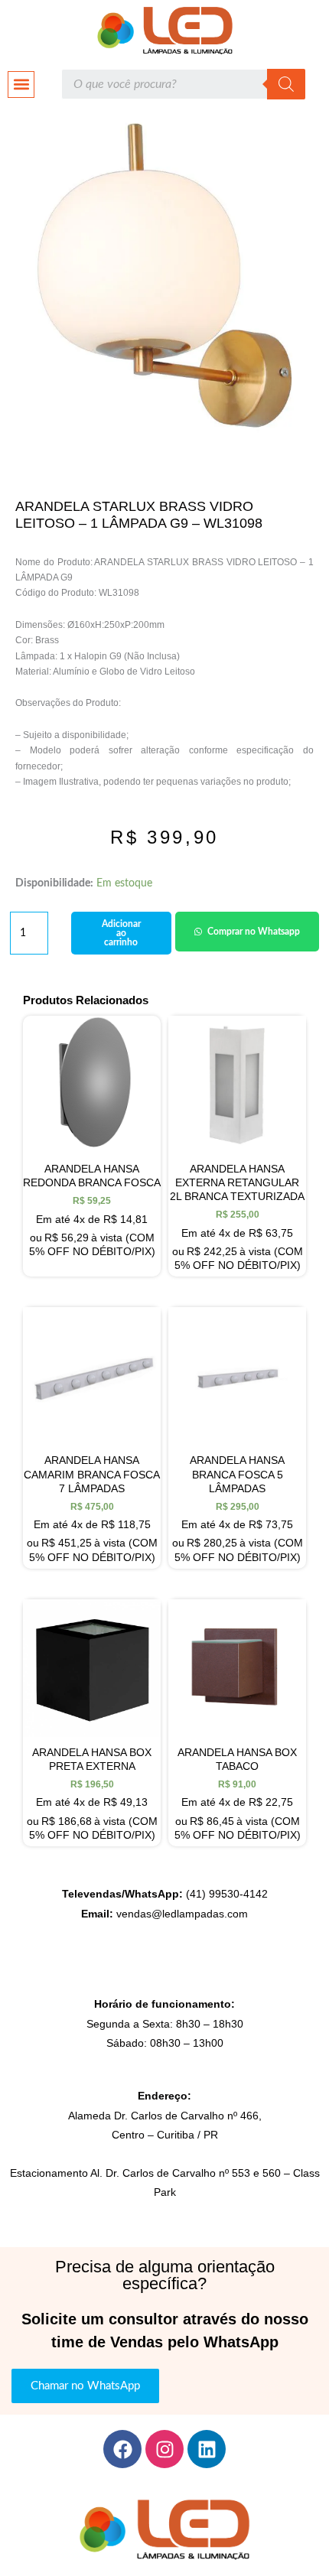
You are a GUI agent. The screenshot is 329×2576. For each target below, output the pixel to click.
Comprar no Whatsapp (254, 932)
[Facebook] (122, 2449)
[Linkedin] (207, 2449)
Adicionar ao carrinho (121, 933)
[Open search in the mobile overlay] (183, 84)
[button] (21, 85)
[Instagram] (164, 2449)
